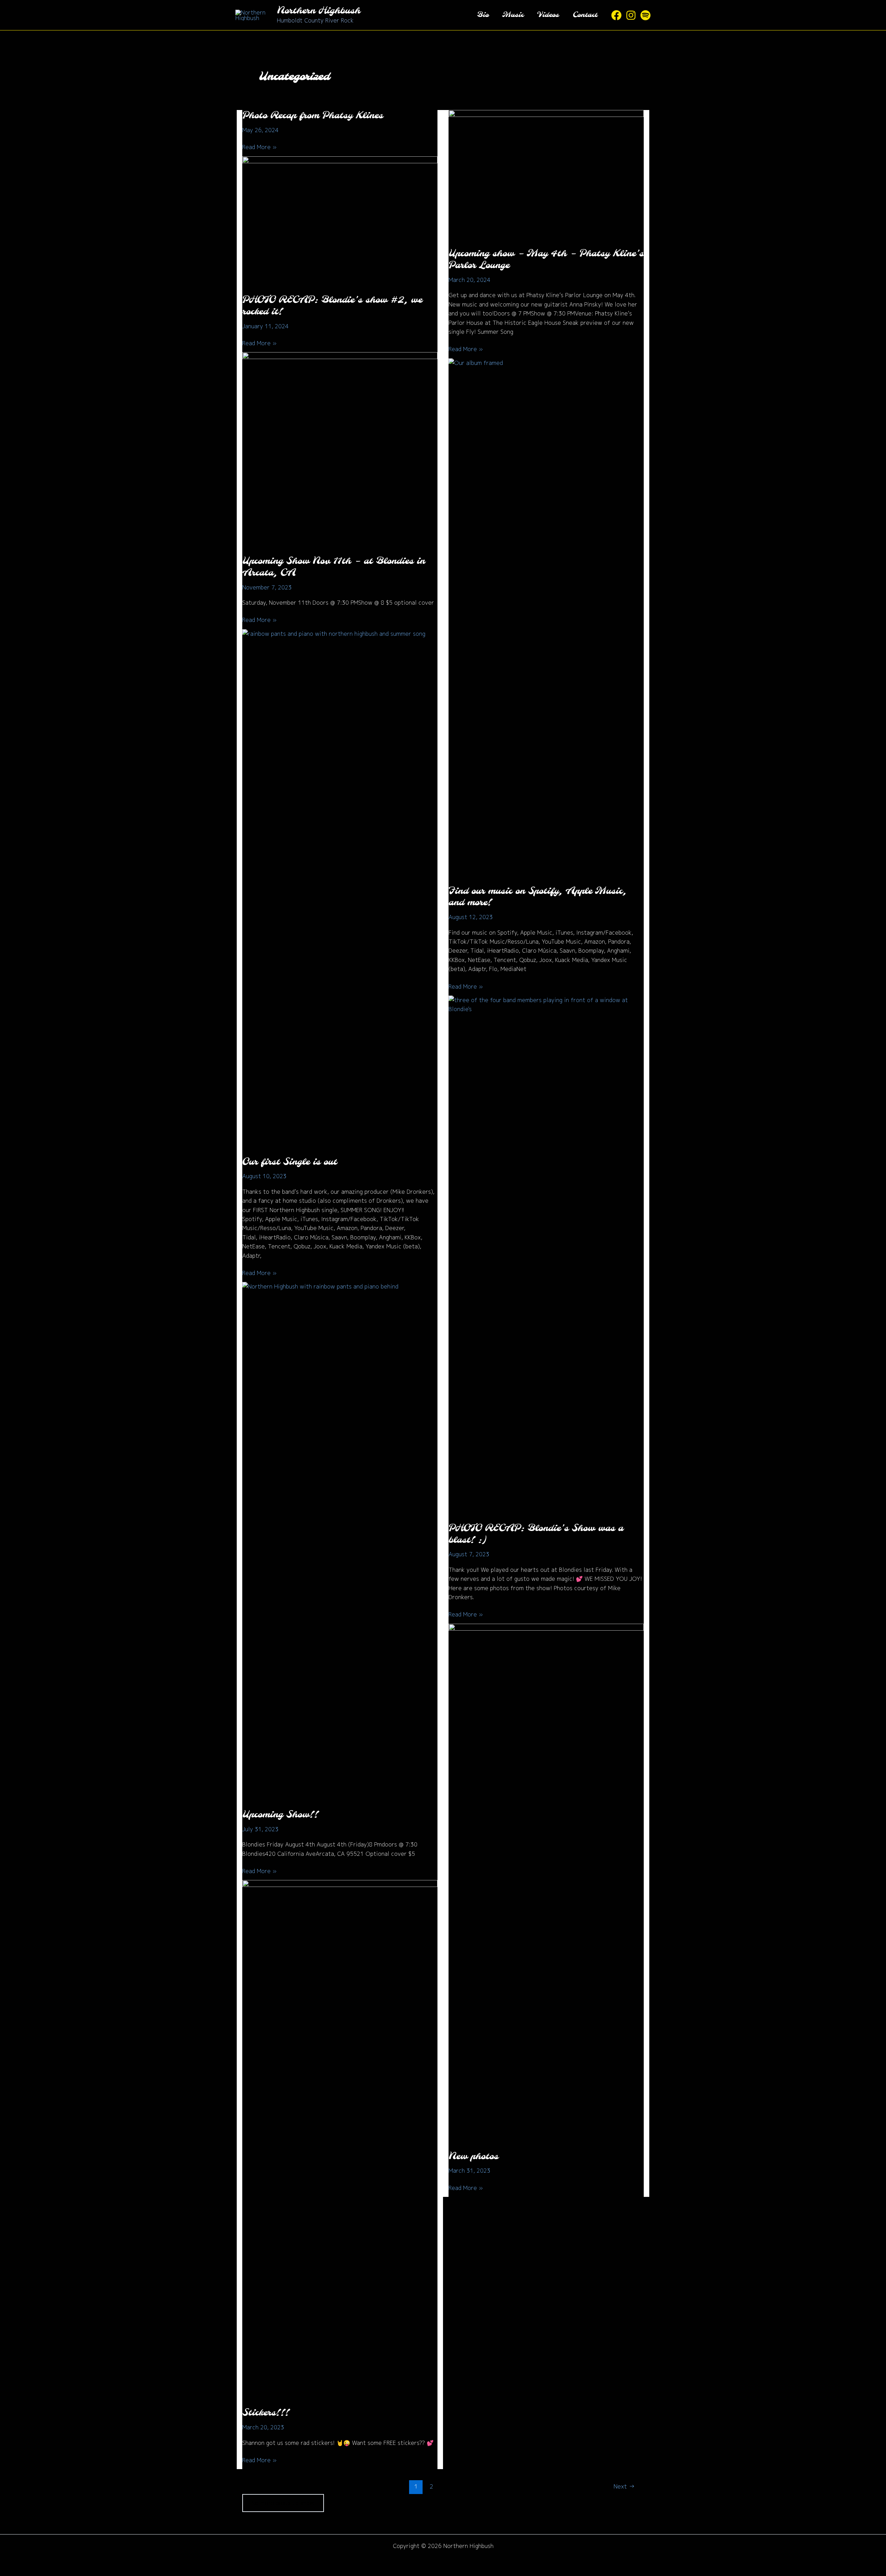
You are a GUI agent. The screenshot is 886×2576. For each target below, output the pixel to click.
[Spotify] (645, 15)
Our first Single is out (290, 1162)
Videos (548, 15)
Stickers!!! (266, 2413)
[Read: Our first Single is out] (340, 888)
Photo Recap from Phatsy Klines (313, 116)
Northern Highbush (319, 11)
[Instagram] (631, 15)
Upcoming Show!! (280, 1815)
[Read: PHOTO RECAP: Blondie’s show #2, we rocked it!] (340, 221)
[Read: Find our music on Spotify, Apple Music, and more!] (546, 617)
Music (513, 15)
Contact (585, 15)
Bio (483, 15)
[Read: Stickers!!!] (340, 2139)
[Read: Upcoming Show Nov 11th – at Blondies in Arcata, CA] (340, 449)
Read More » (259, 147)
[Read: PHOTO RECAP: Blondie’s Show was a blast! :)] (546, 1254)
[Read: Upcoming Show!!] (340, 1541)
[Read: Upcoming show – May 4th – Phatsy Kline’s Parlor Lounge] (546, 174)
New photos (473, 2157)
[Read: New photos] (546, 1882)
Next (624, 2486)
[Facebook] (616, 15)
